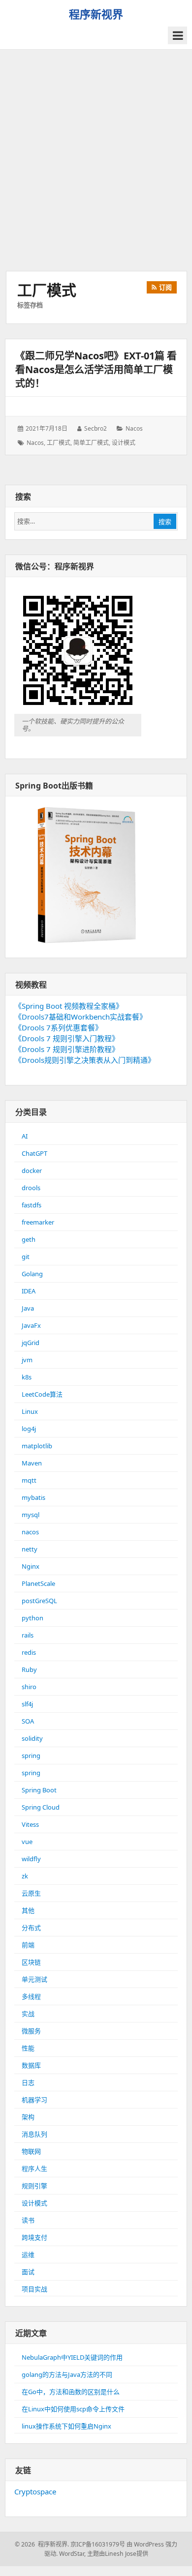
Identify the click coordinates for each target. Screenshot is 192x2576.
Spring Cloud (41, 1807)
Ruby (29, 1669)
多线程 (31, 1996)
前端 (28, 1945)
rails (28, 1635)
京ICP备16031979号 (98, 2544)
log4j (29, 1429)
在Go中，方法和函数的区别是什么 (71, 2392)
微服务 (31, 2031)
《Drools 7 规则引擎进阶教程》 (67, 1049)
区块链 (31, 1962)
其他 (28, 1910)
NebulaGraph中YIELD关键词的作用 (72, 2357)
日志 (28, 2082)
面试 (28, 2272)
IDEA (29, 1291)
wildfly (31, 1859)
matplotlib (37, 1446)
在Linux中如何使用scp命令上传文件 (73, 2409)
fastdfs (32, 1205)
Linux (30, 1411)
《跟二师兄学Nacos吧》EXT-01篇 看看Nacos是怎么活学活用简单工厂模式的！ (96, 369)
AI (25, 1136)
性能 (28, 2048)
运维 (28, 2254)
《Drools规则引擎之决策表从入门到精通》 (85, 1060)
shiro (29, 1687)
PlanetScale (38, 1583)
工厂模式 (59, 443)
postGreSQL (39, 1601)
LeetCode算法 (42, 1394)
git (26, 1257)
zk (25, 1876)
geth (29, 1239)
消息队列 (34, 2134)
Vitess (30, 1824)
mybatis (33, 1497)
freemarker (38, 1222)
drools (31, 1188)
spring (31, 1756)
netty (30, 1549)
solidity (32, 1738)
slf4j (27, 1704)
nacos (134, 428)
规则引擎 (34, 2186)
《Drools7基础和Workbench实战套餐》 (80, 1017)
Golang (32, 1274)
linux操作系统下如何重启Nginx (66, 2426)
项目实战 (34, 2289)
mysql (31, 1515)
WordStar (72, 2554)
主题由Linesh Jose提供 (118, 2554)
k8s (27, 1377)
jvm (27, 1360)
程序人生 (34, 2168)
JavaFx (31, 1325)
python (32, 1618)
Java (28, 1308)
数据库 (31, 2065)
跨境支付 (34, 2237)
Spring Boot (39, 1790)
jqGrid (31, 1343)
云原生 (31, 1893)
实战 (28, 2014)
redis (29, 1652)
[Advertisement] (96, 160)
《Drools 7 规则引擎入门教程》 (67, 1038)
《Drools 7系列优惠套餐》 (58, 1027)
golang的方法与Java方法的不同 (67, 2374)
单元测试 (34, 1979)
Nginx (31, 1566)
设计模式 (124, 443)
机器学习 (34, 2100)
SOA (28, 1721)
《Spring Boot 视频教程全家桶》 (69, 1006)
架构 (28, 2117)
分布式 (31, 1928)
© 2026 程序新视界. (42, 2544)
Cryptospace (35, 2491)
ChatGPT (34, 1153)
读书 (28, 2220)
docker (32, 1171)
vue (27, 1842)
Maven (32, 1463)
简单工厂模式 (91, 443)
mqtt (29, 1480)
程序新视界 (96, 14)
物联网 (31, 2151)
